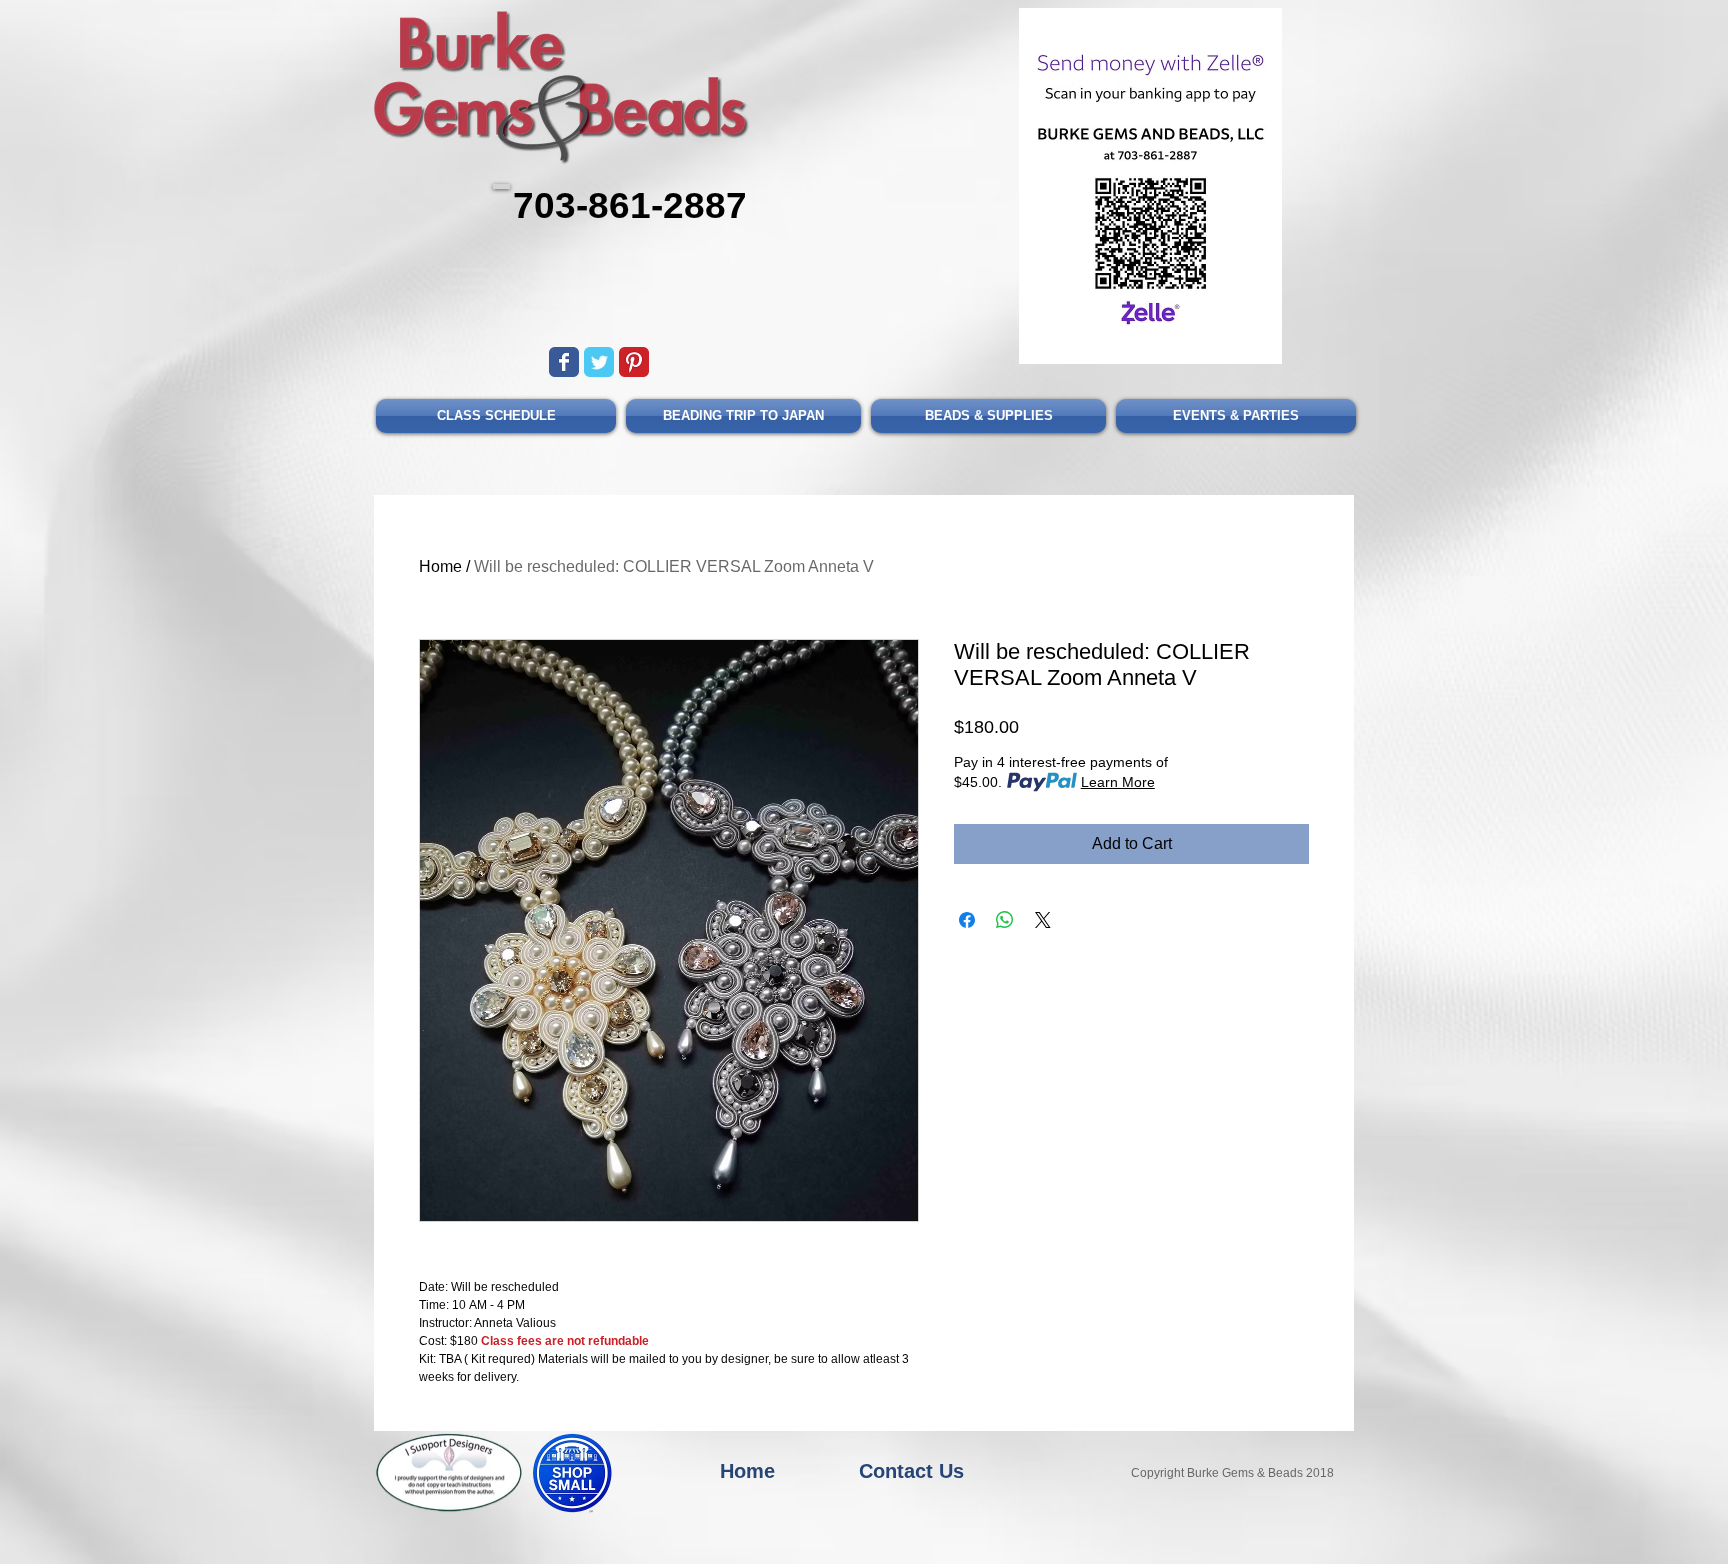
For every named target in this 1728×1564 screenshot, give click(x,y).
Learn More (1118, 782)
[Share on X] (1043, 920)
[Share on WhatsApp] (1005, 920)
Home (440, 566)
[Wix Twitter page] (599, 362)
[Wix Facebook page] (564, 362)
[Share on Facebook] (967, 920)
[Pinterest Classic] (634, 362)
